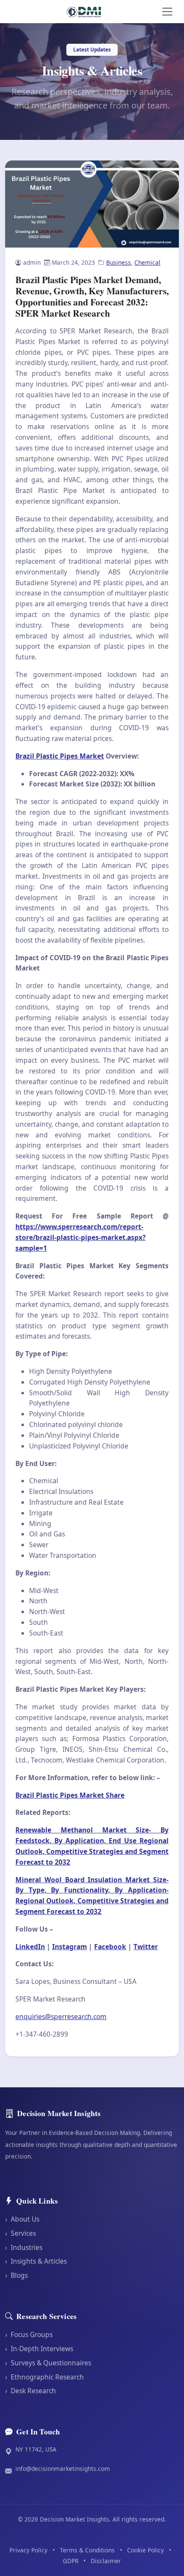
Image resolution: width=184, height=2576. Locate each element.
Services (21, 2233)
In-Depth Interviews (39, 2349)
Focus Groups (29, 2334)
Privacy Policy (28, 2550)
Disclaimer (106, 2561)
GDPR (71, 2561)
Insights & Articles (36, 2261)
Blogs (16, 2275)
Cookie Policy (145, 2550)
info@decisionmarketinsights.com (63, 2469)
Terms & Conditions (87, 2550)
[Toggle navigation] (167, 12)
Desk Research (31, 2391)
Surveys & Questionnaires (48, 2363)
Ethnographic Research (45, 2377)
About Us (22, 2219)
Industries (24, 2247)
